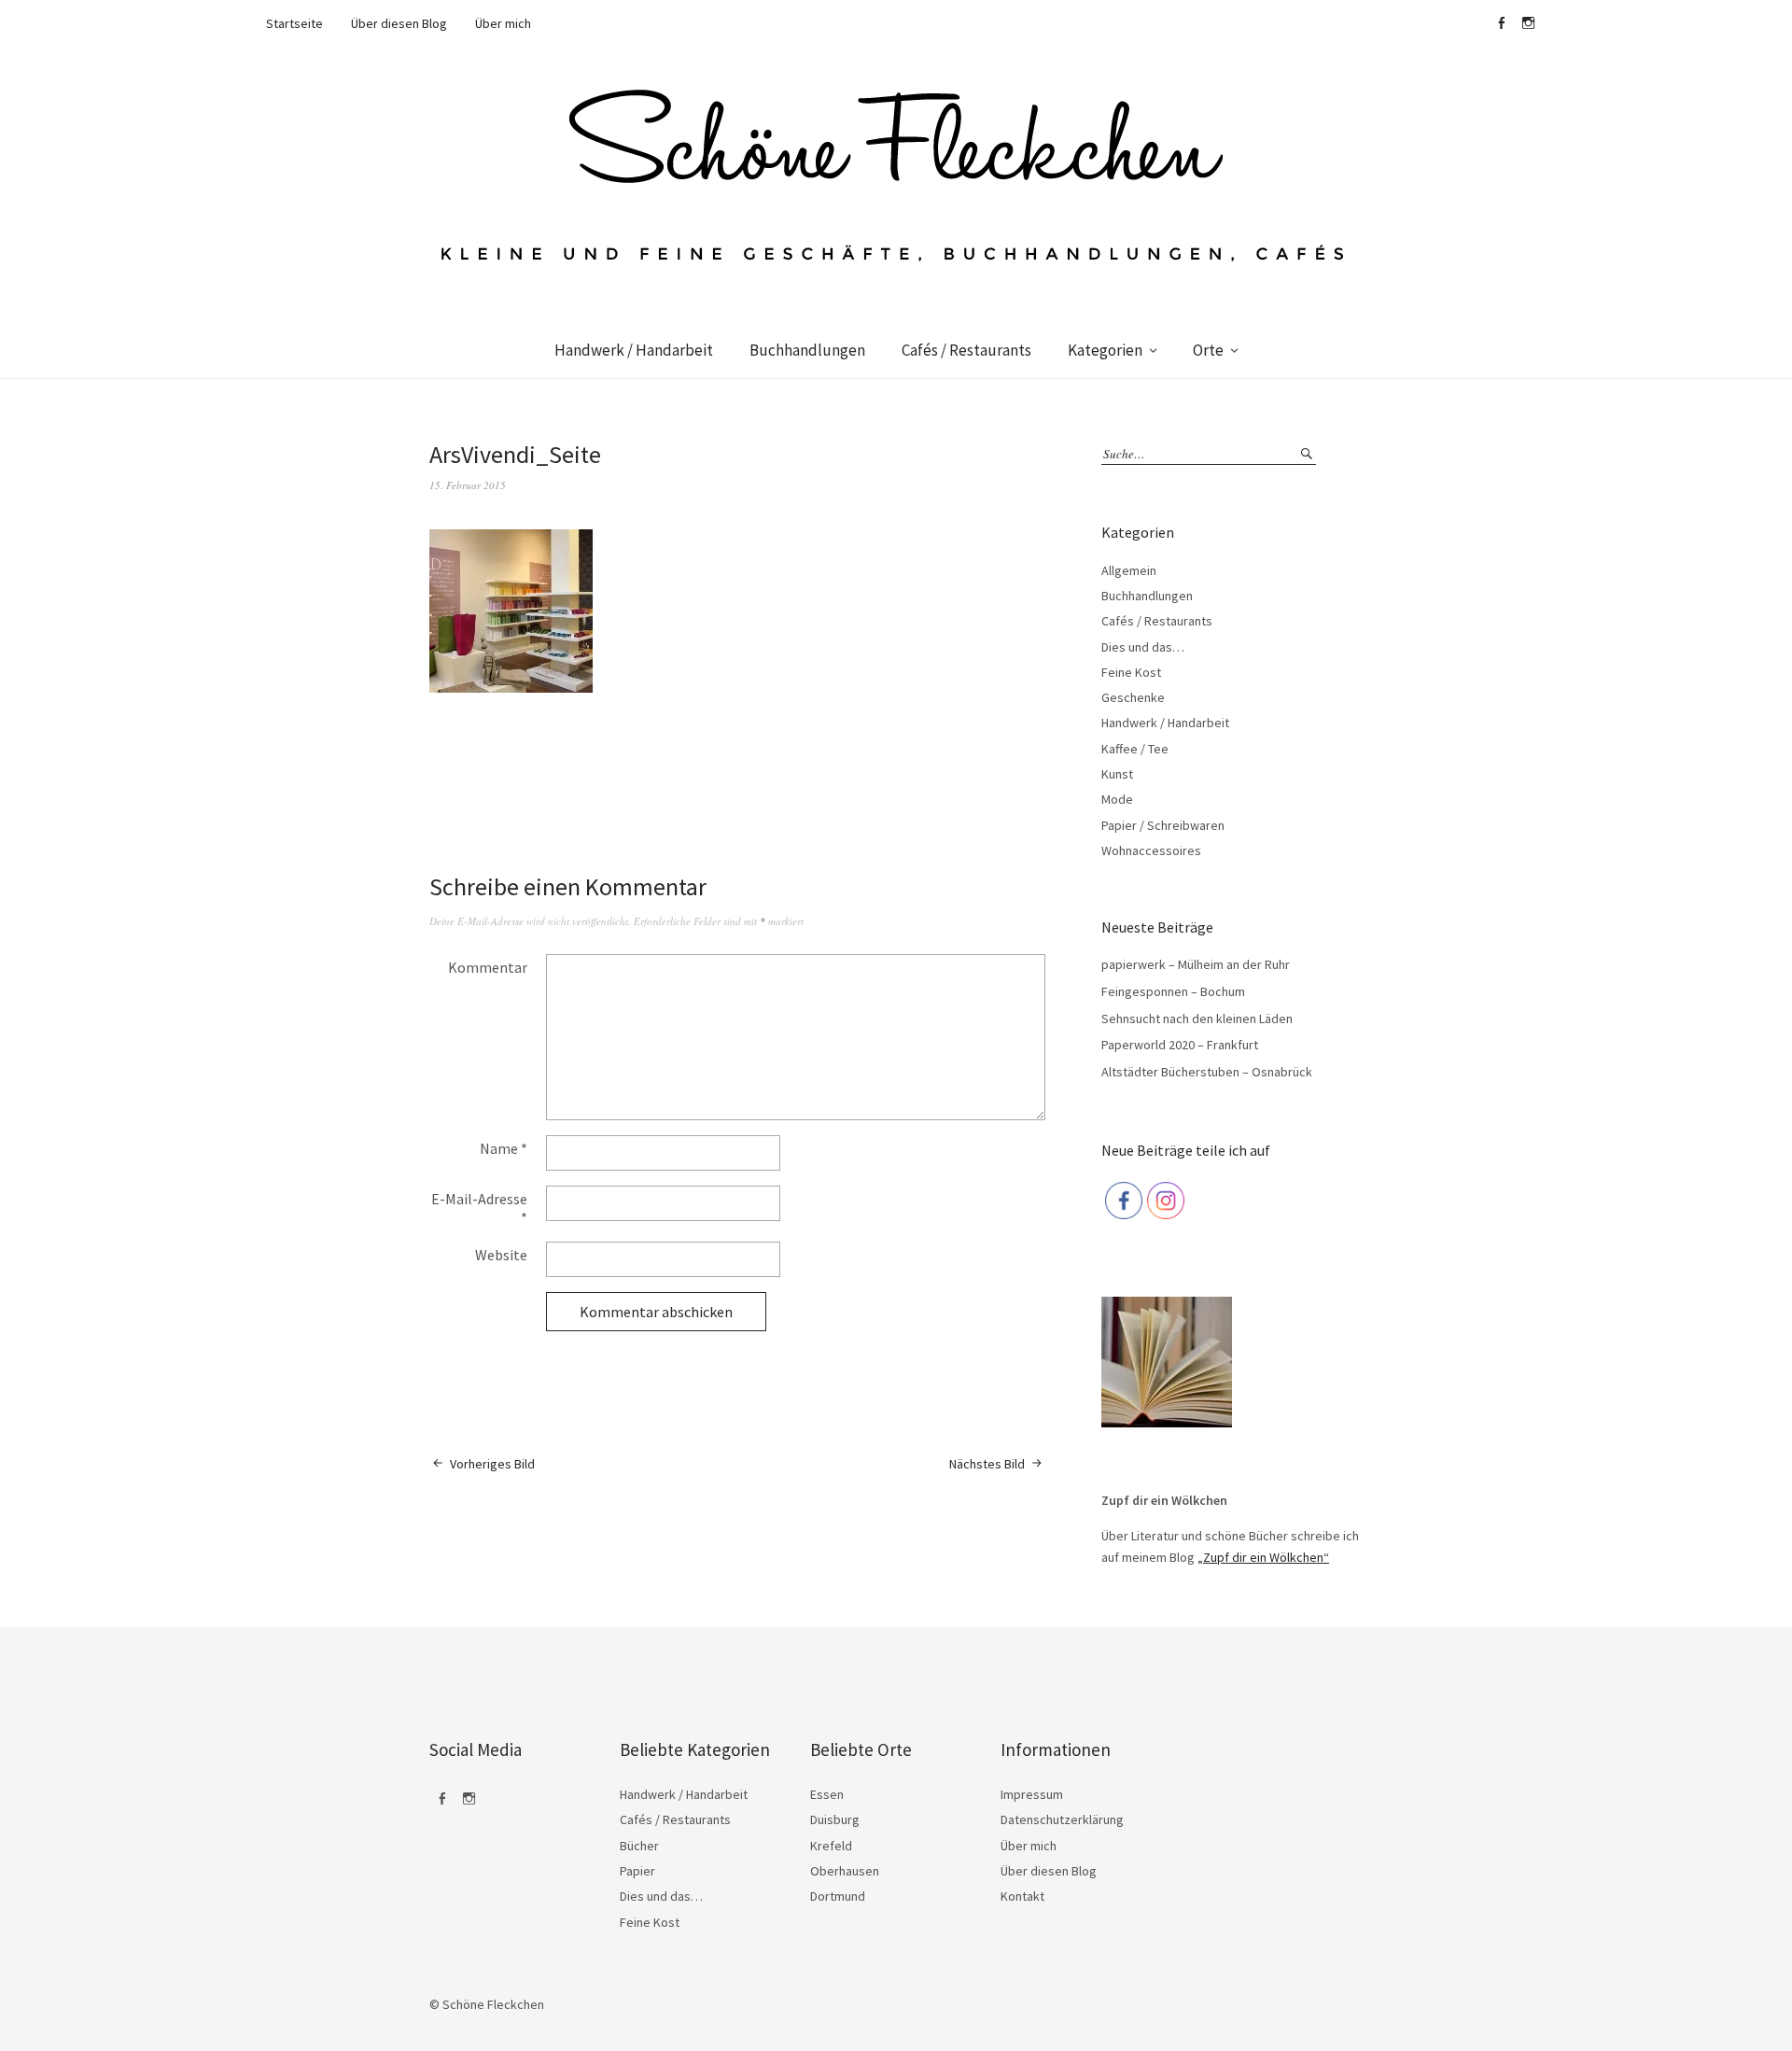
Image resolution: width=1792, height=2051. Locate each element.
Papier (637, 1871)
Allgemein (1129, 570)
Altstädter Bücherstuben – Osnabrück (1207, 1072)
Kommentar (488, 967)
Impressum (1032, 1794)
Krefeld (831, 1846)
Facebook (1501, 23)
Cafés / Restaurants (966, 350)
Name (504, 1148)
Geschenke (1133, 697)
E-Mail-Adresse (479, 1208)
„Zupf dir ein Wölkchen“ (1263, 1557)
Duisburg (835, 1819)
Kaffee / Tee (1135, 749)
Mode (1117, 799)
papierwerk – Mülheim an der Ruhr (1196, 964)
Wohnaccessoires (1151, 850)
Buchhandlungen (807, 350)
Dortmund (838, 1896)
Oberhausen (845, 1871)
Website (501, 1255)
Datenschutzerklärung (1062, 1819)
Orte (1208, 350)
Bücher (639, 1846)
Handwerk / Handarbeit (634, 350)
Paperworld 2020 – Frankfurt (1180, 1045)
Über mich (503, 23)
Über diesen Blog (399, 23)
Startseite (294, 23)
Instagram (1528, 23)
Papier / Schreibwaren (1163, 825)
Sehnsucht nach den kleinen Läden (1197, 1018)
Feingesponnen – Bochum (1173, 991)
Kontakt (1022, 1896)
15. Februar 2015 (468, 485)
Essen (827, 1794)
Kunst (1117, 774)
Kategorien (1105, 350)
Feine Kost (1131, 672)
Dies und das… (1143, 647)
